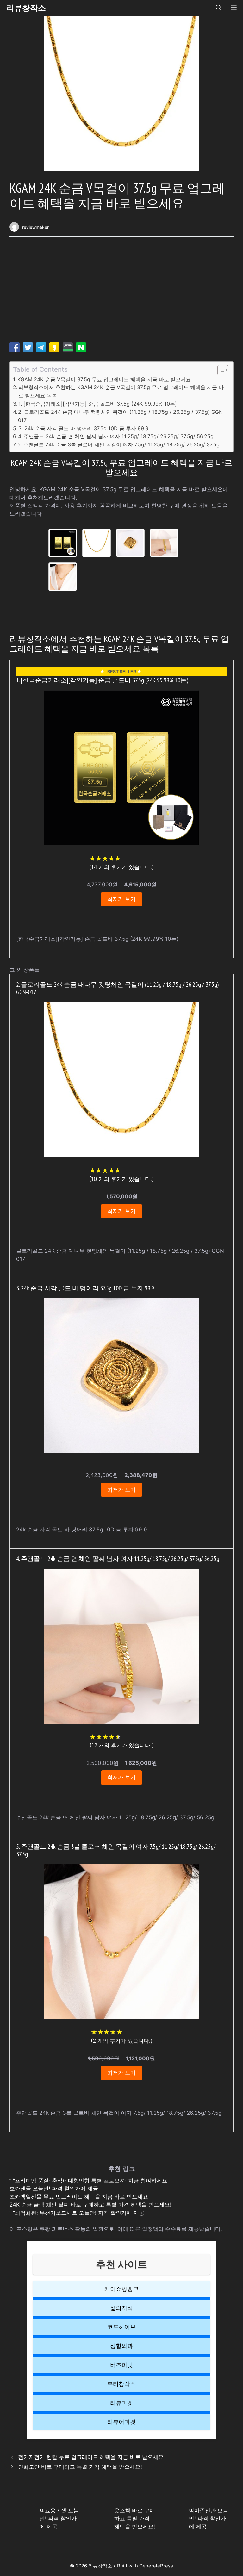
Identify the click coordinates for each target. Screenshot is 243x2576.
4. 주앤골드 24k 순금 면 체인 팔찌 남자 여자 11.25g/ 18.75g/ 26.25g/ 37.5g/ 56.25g (116, 436)
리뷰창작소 (26, 8)
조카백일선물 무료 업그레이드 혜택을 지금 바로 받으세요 (79, 2197)
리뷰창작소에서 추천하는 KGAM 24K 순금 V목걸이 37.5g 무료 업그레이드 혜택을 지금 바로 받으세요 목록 (121, 391)
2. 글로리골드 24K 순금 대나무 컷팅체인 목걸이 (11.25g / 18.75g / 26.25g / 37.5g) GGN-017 (121, 416)
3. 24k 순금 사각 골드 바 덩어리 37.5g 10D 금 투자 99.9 (83, 428)
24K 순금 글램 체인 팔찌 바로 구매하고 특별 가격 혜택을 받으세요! (90, 2205)
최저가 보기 (121, 899)
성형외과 (121, 2346)
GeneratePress (156, 2566)
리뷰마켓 (121, 2403)
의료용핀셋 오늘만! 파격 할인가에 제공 (59, 2519)
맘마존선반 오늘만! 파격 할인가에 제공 (209, 2519)
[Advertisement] (121, 292)
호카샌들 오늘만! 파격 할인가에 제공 (54, 2188)
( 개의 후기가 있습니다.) (121, 867)
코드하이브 (121, 2327)
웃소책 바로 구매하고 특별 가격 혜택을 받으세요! (135, 2519)
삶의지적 (121, 2308)
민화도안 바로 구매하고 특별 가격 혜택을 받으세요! (80, 2467)
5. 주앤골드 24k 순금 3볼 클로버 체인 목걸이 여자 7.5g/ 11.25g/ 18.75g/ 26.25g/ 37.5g (118, 444)
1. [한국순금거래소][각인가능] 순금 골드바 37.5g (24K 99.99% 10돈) (98, 404)
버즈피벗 (121, 2365)
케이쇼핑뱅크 (121, 2289)
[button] (219, 8)
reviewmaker (35, 227)
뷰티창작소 (121, 2384)
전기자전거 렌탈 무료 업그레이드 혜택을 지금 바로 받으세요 (91, 2457)
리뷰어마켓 (121, 2422)
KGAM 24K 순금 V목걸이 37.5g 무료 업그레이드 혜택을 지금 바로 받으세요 (104, 379)
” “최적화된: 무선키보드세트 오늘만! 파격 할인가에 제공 (77, 2213)
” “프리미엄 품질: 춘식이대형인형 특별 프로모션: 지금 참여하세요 (88, 2181)
